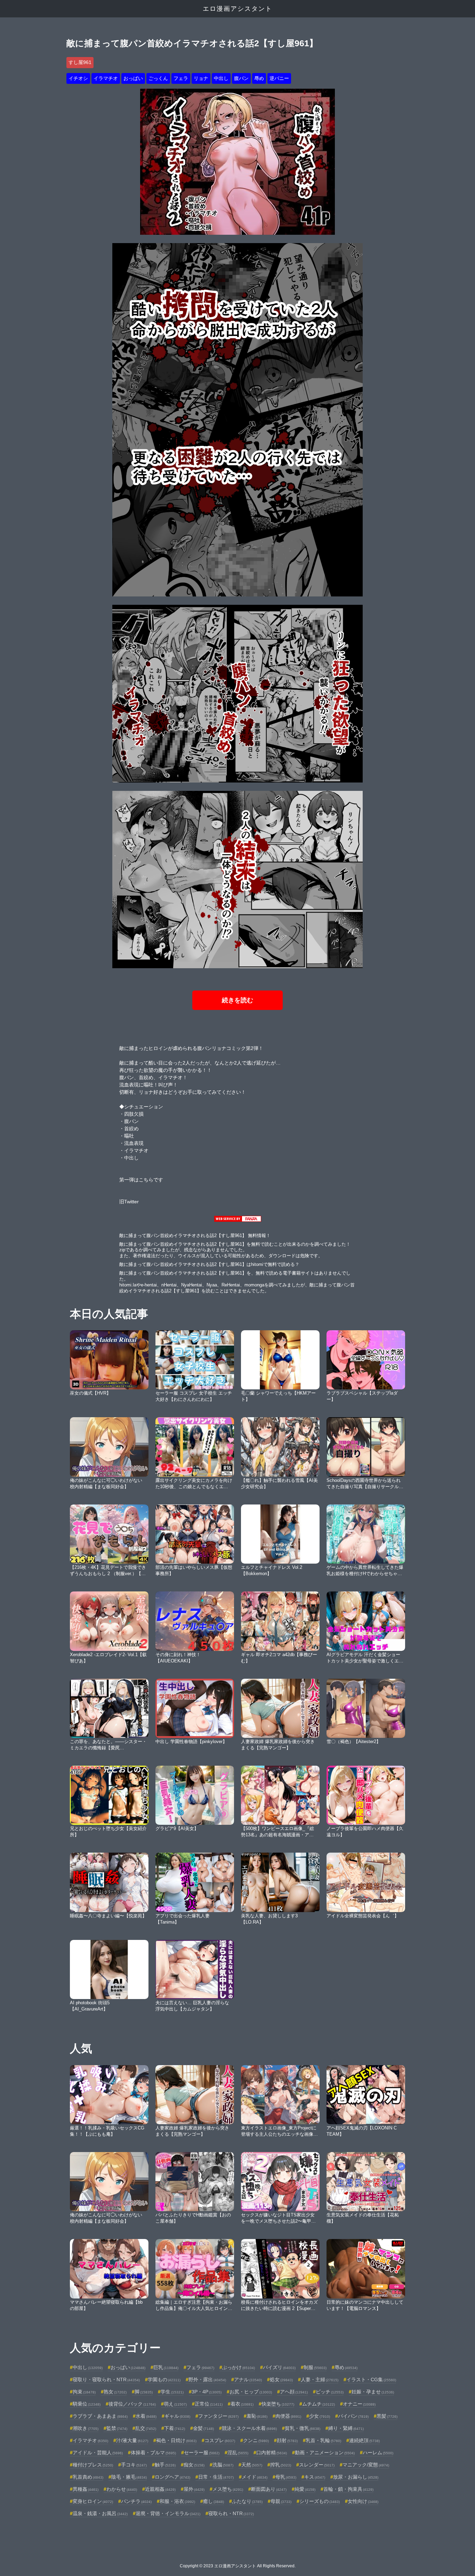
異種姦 (86, 2489)
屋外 (194, 2489)
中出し (221, 78)
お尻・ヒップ (251, 2392)
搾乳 (281, 2465)
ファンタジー (218, 2416)
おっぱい (133, 78)
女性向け (363, 2501)
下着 (175, 2428)
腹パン (241, 78)
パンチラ (136, 2501)
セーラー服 (202, 2453)
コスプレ (220, 2440)
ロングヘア (172, 2477)
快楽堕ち (278, 2404)
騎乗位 (87, 2404)
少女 (320, 2416)
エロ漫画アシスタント (237, 9)
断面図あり (269, 2489)
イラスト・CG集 (371, 2380)
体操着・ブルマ (153, 2453)
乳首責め (88, 2477)
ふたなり (247, 2501)
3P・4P (207, 2392)
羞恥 (257, 2416)
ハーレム (378, 2453)
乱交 (146, 2428)
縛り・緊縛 (346, 2428)
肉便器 (288, 2416)
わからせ (122, 2489)
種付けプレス (93, 2465)
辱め (259, 78)
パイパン (353, 2416)
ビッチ (330, 2392)
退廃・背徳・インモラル (168, 2513)
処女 (281, 2380)
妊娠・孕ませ (373, 2392)
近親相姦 (160, 2489)
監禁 (117, 2428)
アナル (248, 2380)
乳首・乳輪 (323, 2440)
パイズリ (279, 2367)
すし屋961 (80, 62)
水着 (146, 2416)
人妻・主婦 (320, 2380)
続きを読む (237, 1000)
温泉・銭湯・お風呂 (100, 2513)
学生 (172, 2392)
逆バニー (279, 78)
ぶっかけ (239, 2367)
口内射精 (272, 2453)
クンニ (256, 2440)
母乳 (286, 2477)
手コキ (134, 2465)
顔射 (287, 2440)
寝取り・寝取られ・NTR (106, 2380)
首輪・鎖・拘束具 (348, 2489)
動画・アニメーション (325, 2453)
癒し (214, 2501)
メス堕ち (228, 2489)
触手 (165, 2465)
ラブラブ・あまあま (100, 2416)
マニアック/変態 (366, 2465)
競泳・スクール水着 (249, 2428)
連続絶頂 (364, 2440)
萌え (175, 2404)
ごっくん (158, 78)
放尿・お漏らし (356, 2477)
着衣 (242, 2404)
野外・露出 (207, 2380)
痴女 (194, 2465)
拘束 (84, 2392)
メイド (255, 2477)
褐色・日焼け (176, 2440)
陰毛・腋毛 (129, 2477)
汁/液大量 (132, 2440)
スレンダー (317, 2465)
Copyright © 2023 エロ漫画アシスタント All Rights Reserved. (238, 2566)
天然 (252, 2465)
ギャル (177, 2416)
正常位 (209, 2404)
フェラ (181, 78)
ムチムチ (319, 2404)
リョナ (201, 78)
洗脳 (223, 2465)
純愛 (305, 2489)
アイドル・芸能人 (98, 2453)
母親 (281, 2501)
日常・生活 (216, 2477)
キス (315, 2477)
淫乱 (238, 2453)
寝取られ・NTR (231, 2513)
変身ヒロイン (93, 2501)
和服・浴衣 (177, 2501)
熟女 (115, 2392)
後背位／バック (132, 2404)
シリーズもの (320, 2501)
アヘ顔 (294, 2392)
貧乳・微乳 (303, 2428)
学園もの (164, 2380)
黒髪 (387, 2416)
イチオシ (78, 78)
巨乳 (166, 2367)
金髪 (203, 2428)
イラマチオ (106, 78)
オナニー (359, 2404)
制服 (315, 2367)
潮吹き (86, 2428)
